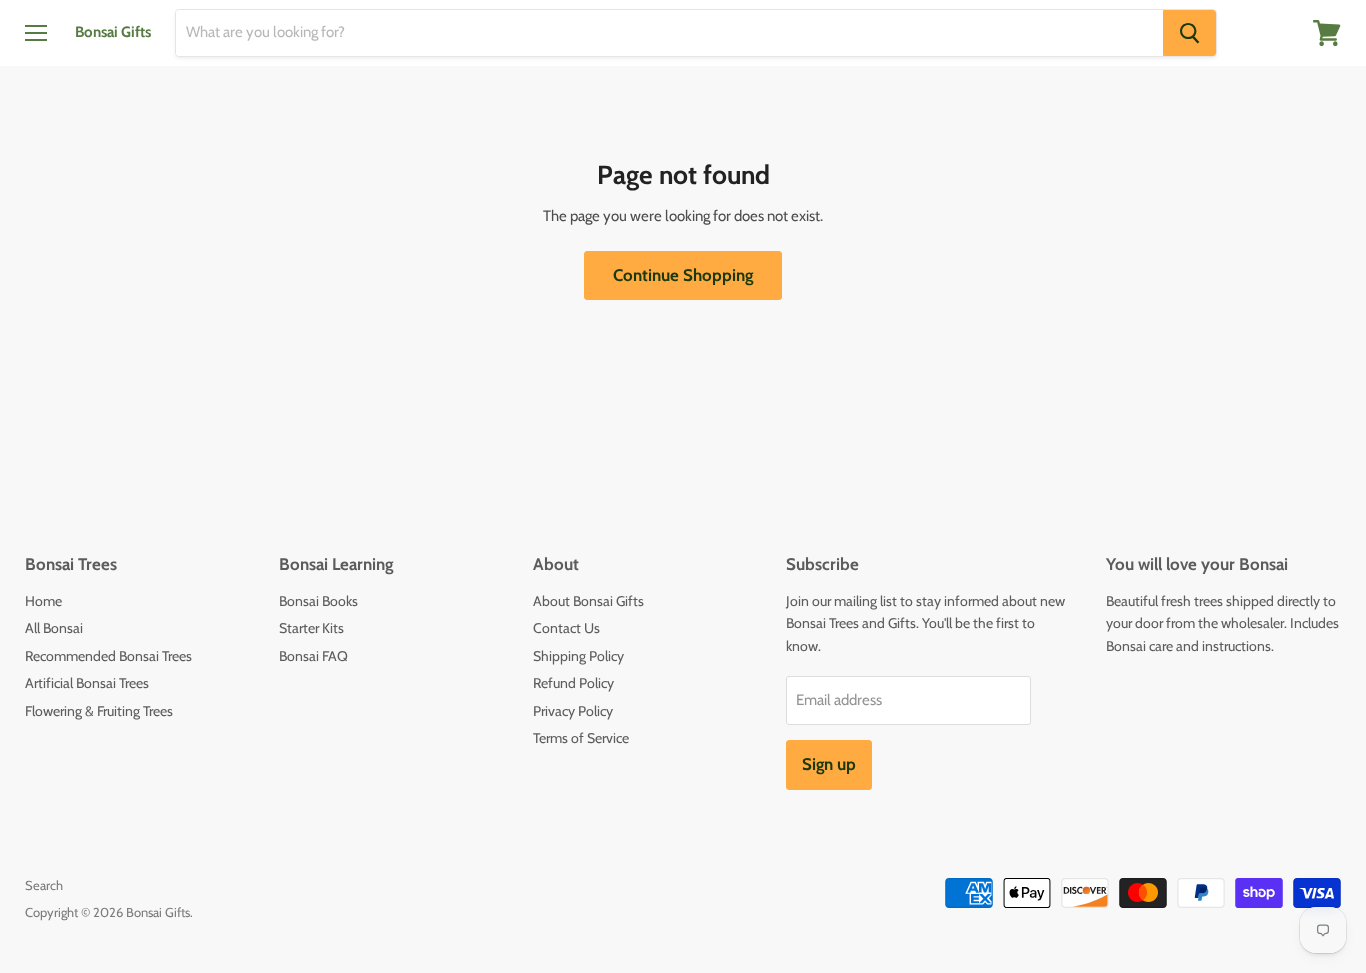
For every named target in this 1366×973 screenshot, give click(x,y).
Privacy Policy (573, 711)
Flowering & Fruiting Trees (99, 711)
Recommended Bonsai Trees (108, 656)
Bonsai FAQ (313, 656)
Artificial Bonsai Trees (87, 683)
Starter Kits (311, 628)
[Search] (1189, 33)
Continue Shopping (683, 275)
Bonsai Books (318, 601)
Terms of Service (581, 738)
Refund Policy (573, 683)
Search (44, 885)
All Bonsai (54, 628)
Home (43, 601)
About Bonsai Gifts (588, 601)
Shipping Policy (578, 656)
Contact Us (566, 628)
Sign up (829, 764)
